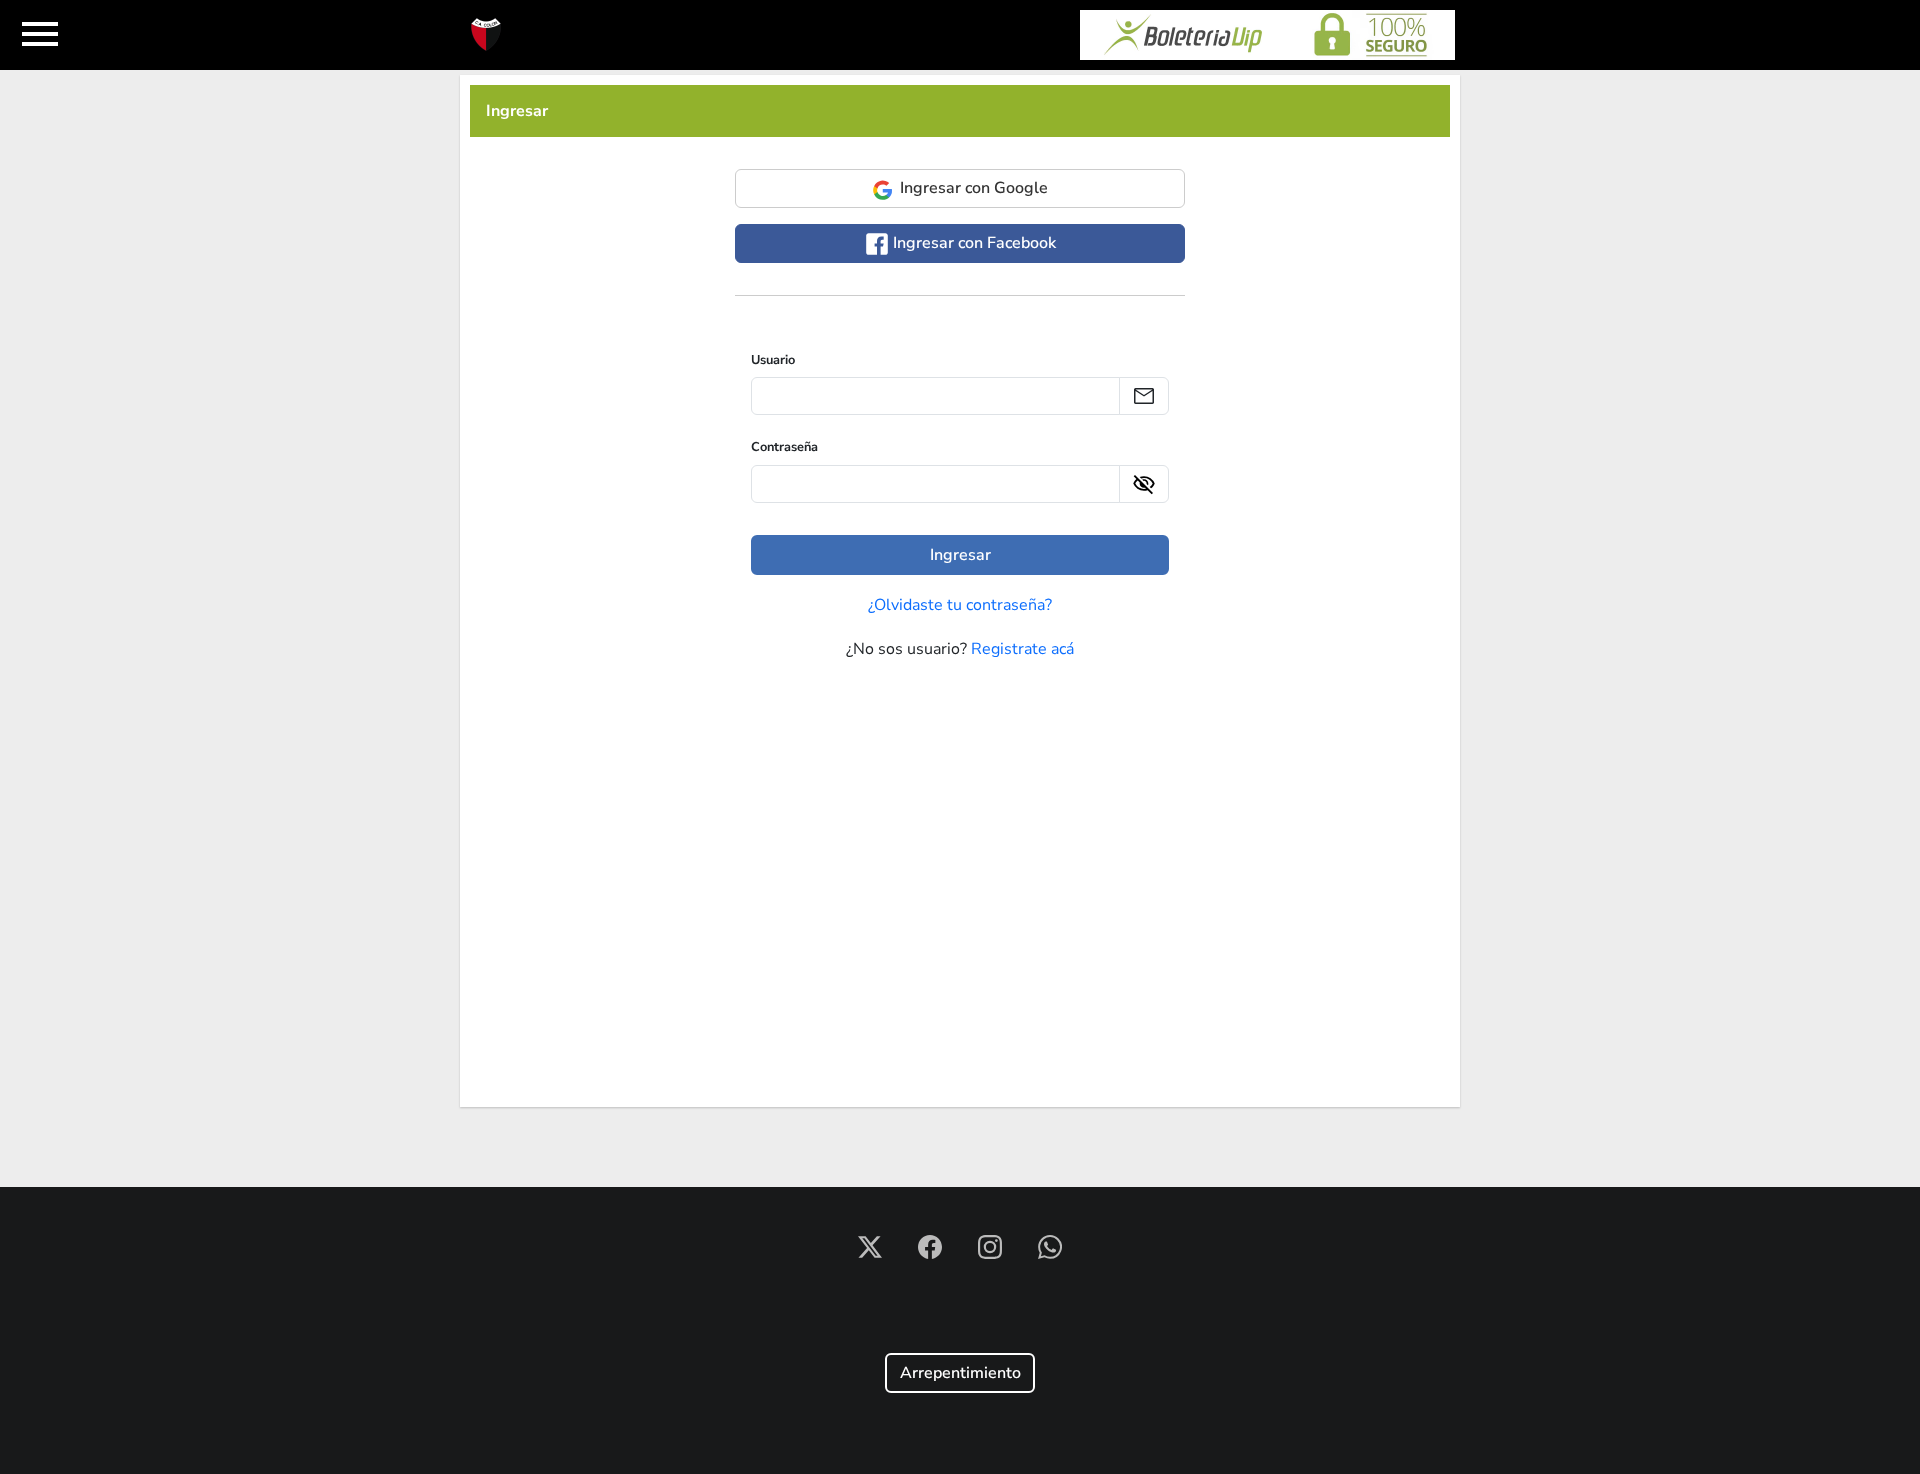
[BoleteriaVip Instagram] (992, 1246)
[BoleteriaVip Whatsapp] (1050, 1246)
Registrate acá (1022, 649)
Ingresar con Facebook (972, 243)
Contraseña (784, 447)
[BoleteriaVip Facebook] (932, 1246)
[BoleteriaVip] (1267, 35)
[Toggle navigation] (40, 35)
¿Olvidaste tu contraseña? (960, 605)
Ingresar (517, 111)
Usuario (773, 360)
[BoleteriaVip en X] (872, 1246)
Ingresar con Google (972, 188)
